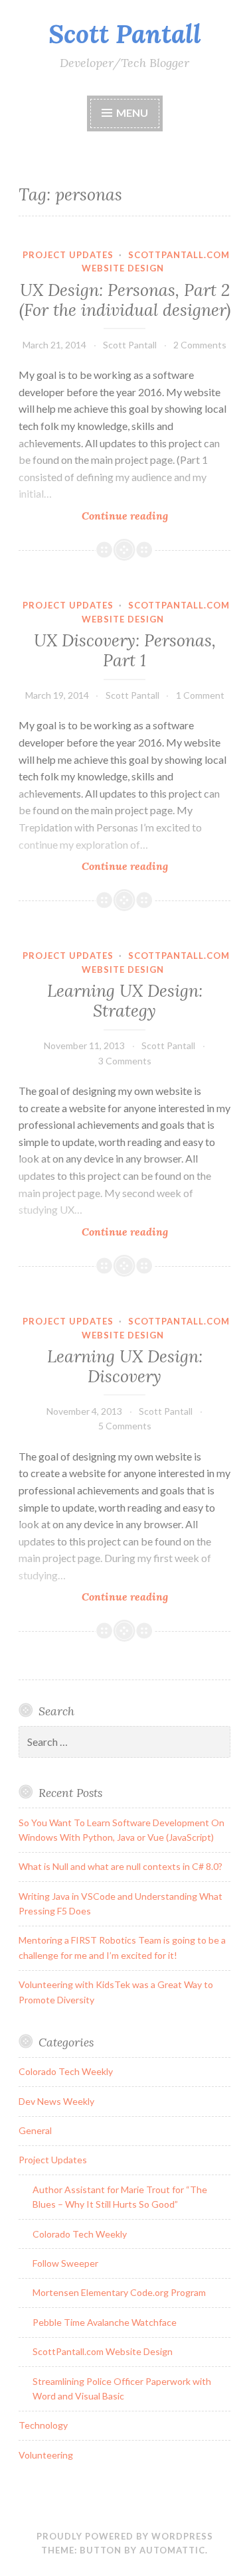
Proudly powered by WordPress (125, 2536)
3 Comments (125, 1061)
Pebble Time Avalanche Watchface (105, 2322)
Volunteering (46, 2455)
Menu (132, 112)
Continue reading (150, 516)
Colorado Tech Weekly (66, 2071)
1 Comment (200, 695)
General (35, 2130)
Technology (43, 2425)
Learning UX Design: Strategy (125, 1001)
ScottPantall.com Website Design (103, 2351)
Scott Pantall (125, 34)
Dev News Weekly (56, 2101)
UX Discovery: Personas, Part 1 (125, 650)
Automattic (172, 2550)
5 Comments (125, 1426)
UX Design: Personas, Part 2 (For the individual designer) (125, 300)
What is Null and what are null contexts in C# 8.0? (121, 1866)
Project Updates (68, 255)
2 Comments (200, 345)
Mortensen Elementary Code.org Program (119, 2292)
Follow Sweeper (65, 2263)
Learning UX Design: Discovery (125, 1366)
